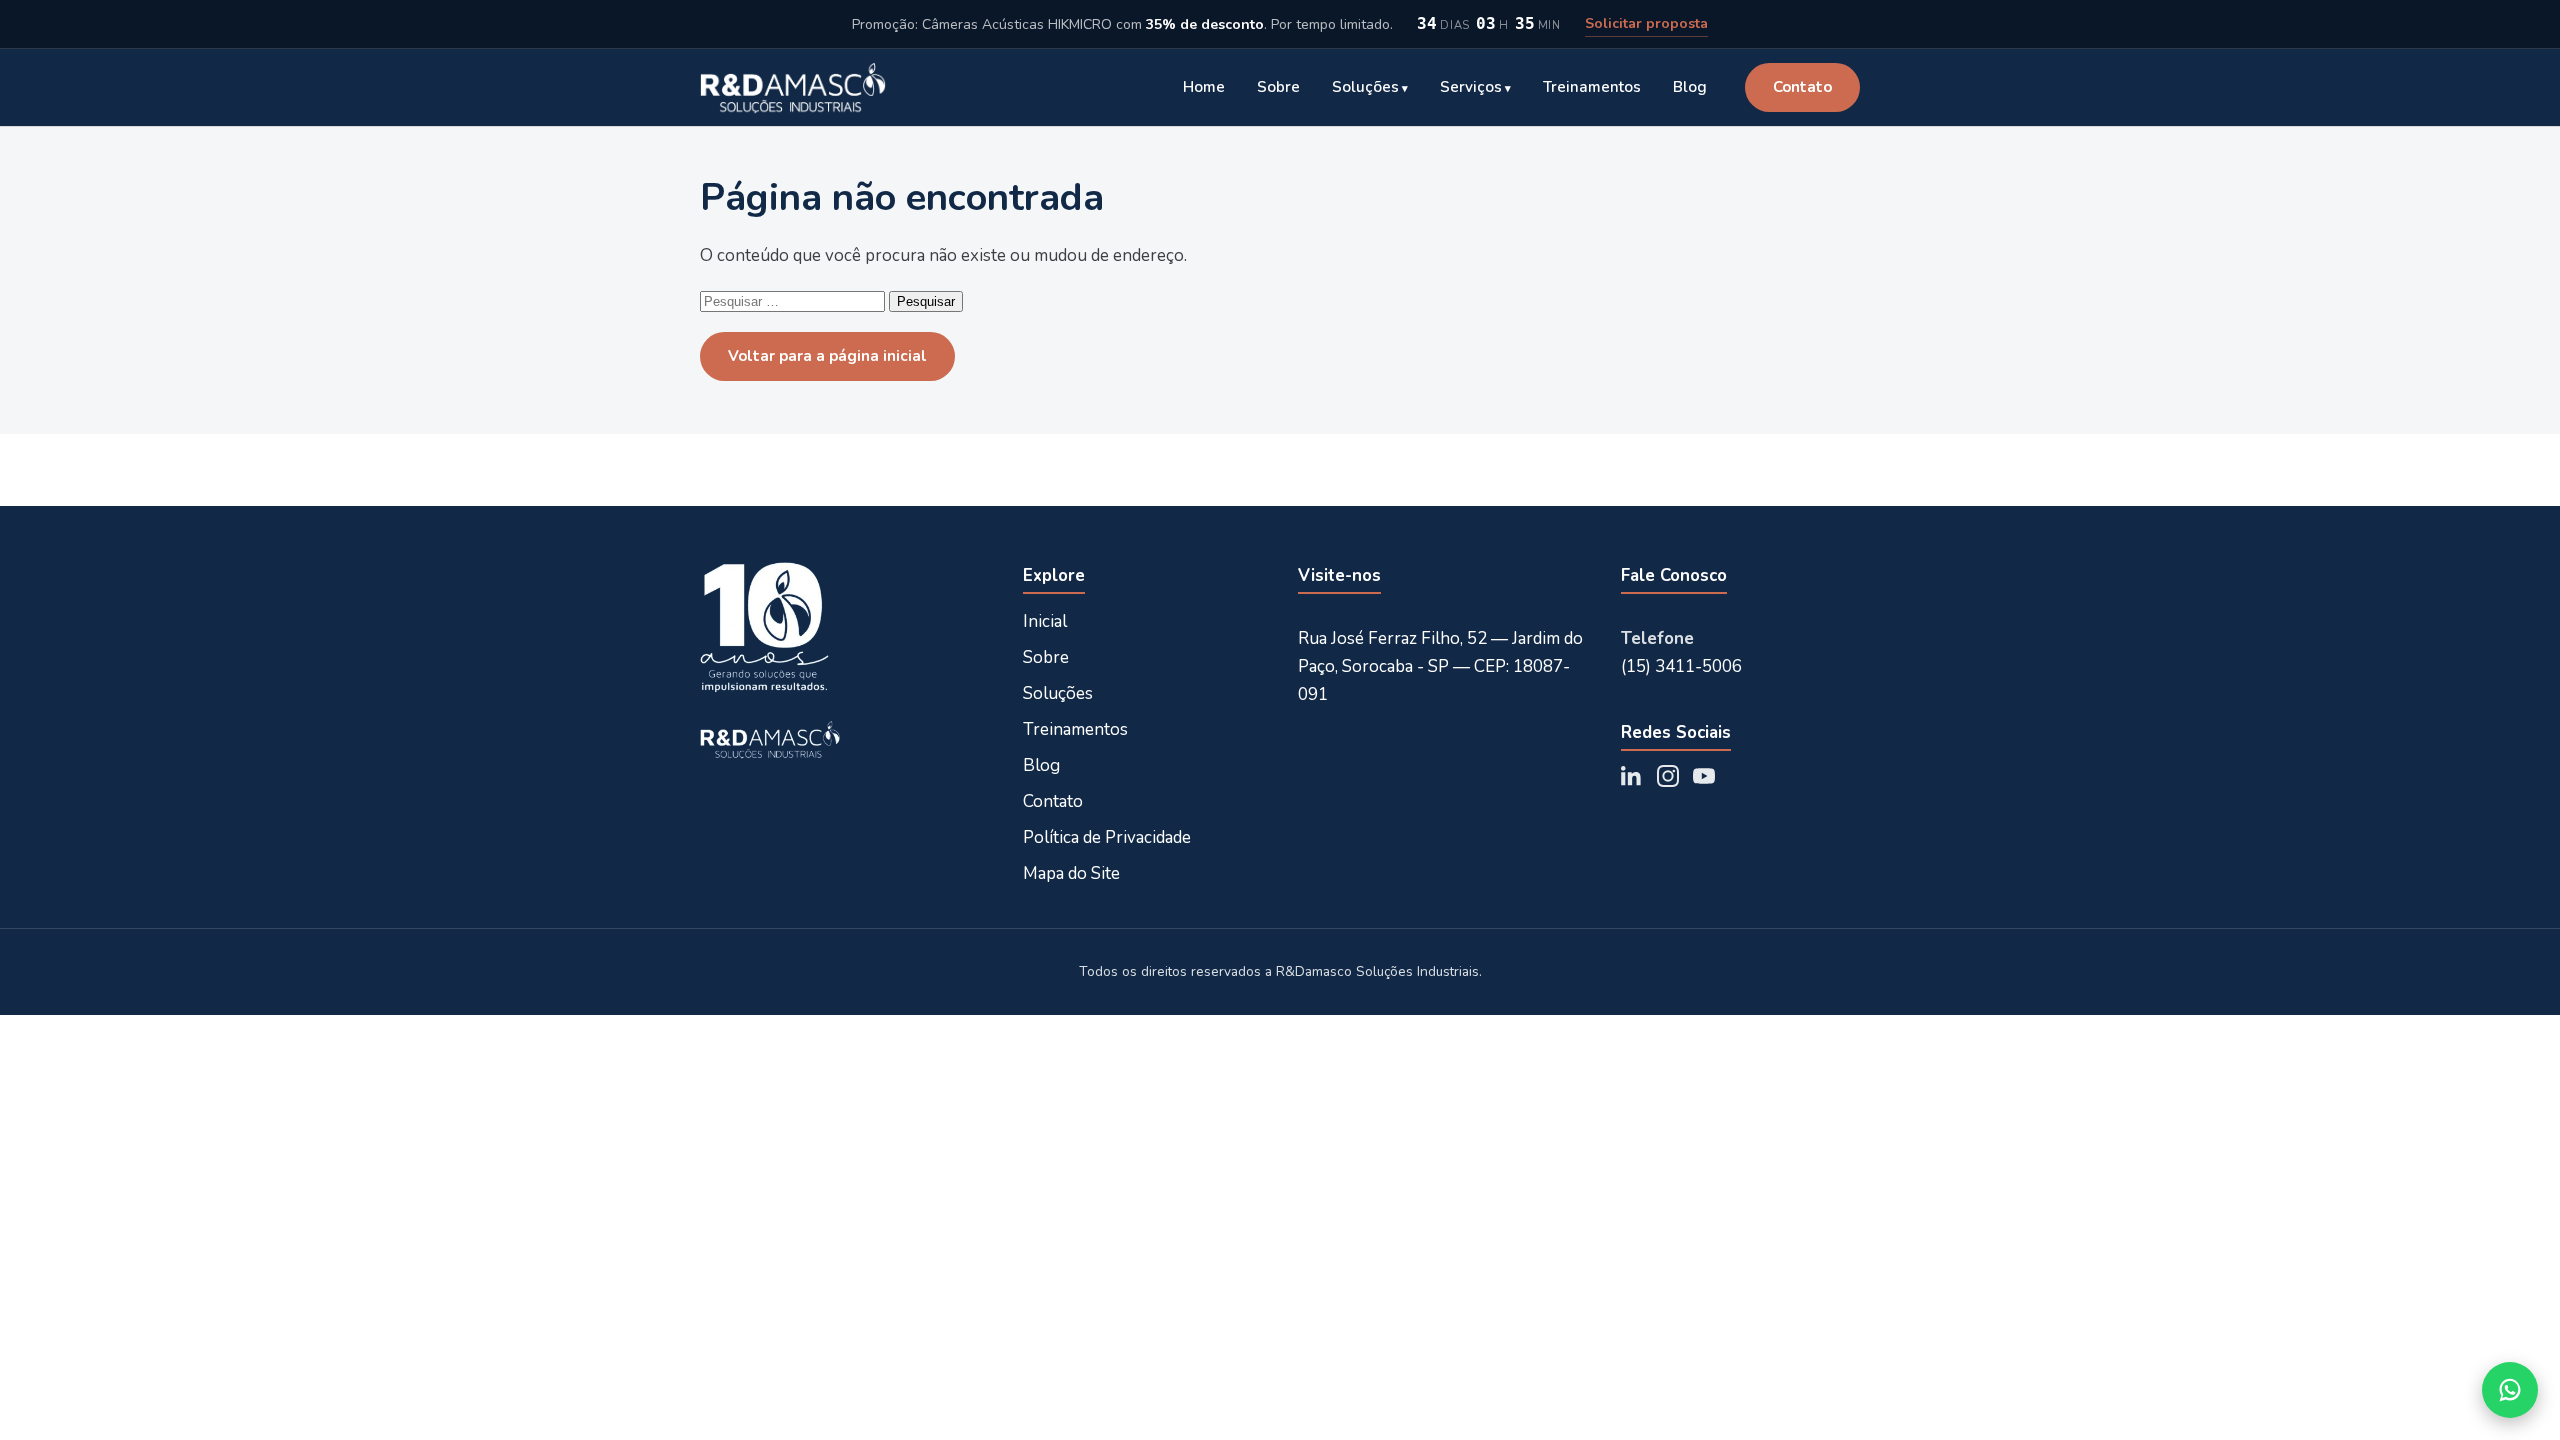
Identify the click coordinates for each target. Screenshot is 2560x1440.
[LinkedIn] (1632, 776)
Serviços (1471, 87)
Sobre (1278, 87)
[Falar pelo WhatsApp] (2510, 1390)
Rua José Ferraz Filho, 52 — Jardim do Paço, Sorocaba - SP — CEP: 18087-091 (1440, 666)
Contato (1802, 87)
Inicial (1045, 621)
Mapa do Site (1071, 873)
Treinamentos (1592, 87)
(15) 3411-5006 (1681, 666)
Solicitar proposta (1646, 23)
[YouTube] (1704, 776)
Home (1204, 87)
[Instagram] (1668, 776)
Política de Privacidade (1107, 837)
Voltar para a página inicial (827, 356)
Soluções (1365, 87)
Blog (1690, 87)
